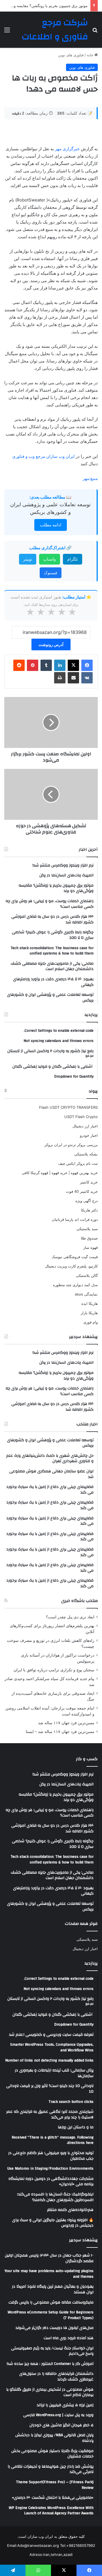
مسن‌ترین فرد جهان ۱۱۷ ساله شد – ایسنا (60, 1732)
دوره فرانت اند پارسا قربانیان (75, 1219)
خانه (91, 55)
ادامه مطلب (51, 525)
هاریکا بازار (89, 1313)
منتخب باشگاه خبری (79, 1601)
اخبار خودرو (89, 1135)
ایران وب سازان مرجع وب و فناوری (44, 456)
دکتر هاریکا (89, 1210)
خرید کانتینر (89, 1182)
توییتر (28, 559)
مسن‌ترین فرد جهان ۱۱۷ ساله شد (66, 1723)
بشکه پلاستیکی (86, 1154)
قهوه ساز (91, 1247)
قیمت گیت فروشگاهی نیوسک (75, 1257)
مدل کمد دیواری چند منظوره (75, 1285)
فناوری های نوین (71, 55)
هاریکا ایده (90, 1303)
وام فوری (91, 1322)
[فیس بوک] (87, 665)
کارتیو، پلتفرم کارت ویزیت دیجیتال (71, 1266)
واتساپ (50, 559)
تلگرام (73, 559)
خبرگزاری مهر (67, 149)
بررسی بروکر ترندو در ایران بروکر (71, 1145)
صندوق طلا (89, 1238)
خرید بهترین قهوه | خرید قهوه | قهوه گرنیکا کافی (60, 1173)
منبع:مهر (90, 478)
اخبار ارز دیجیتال (85, 1126)
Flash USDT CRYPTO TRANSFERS (68, 1107)
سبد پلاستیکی (87, 1229)
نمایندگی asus (86, 1294)
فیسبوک (51, 573)
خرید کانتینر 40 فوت (82, 1191)
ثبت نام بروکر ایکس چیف (78, 1163)
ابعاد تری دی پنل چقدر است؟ (70, 1617)
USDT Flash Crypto (81, 1117)
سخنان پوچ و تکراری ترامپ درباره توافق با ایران (54, 1670)
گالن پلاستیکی (87, 1275)
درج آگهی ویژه (87, 1201)
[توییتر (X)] (73, 665)
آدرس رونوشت (51, 644)
